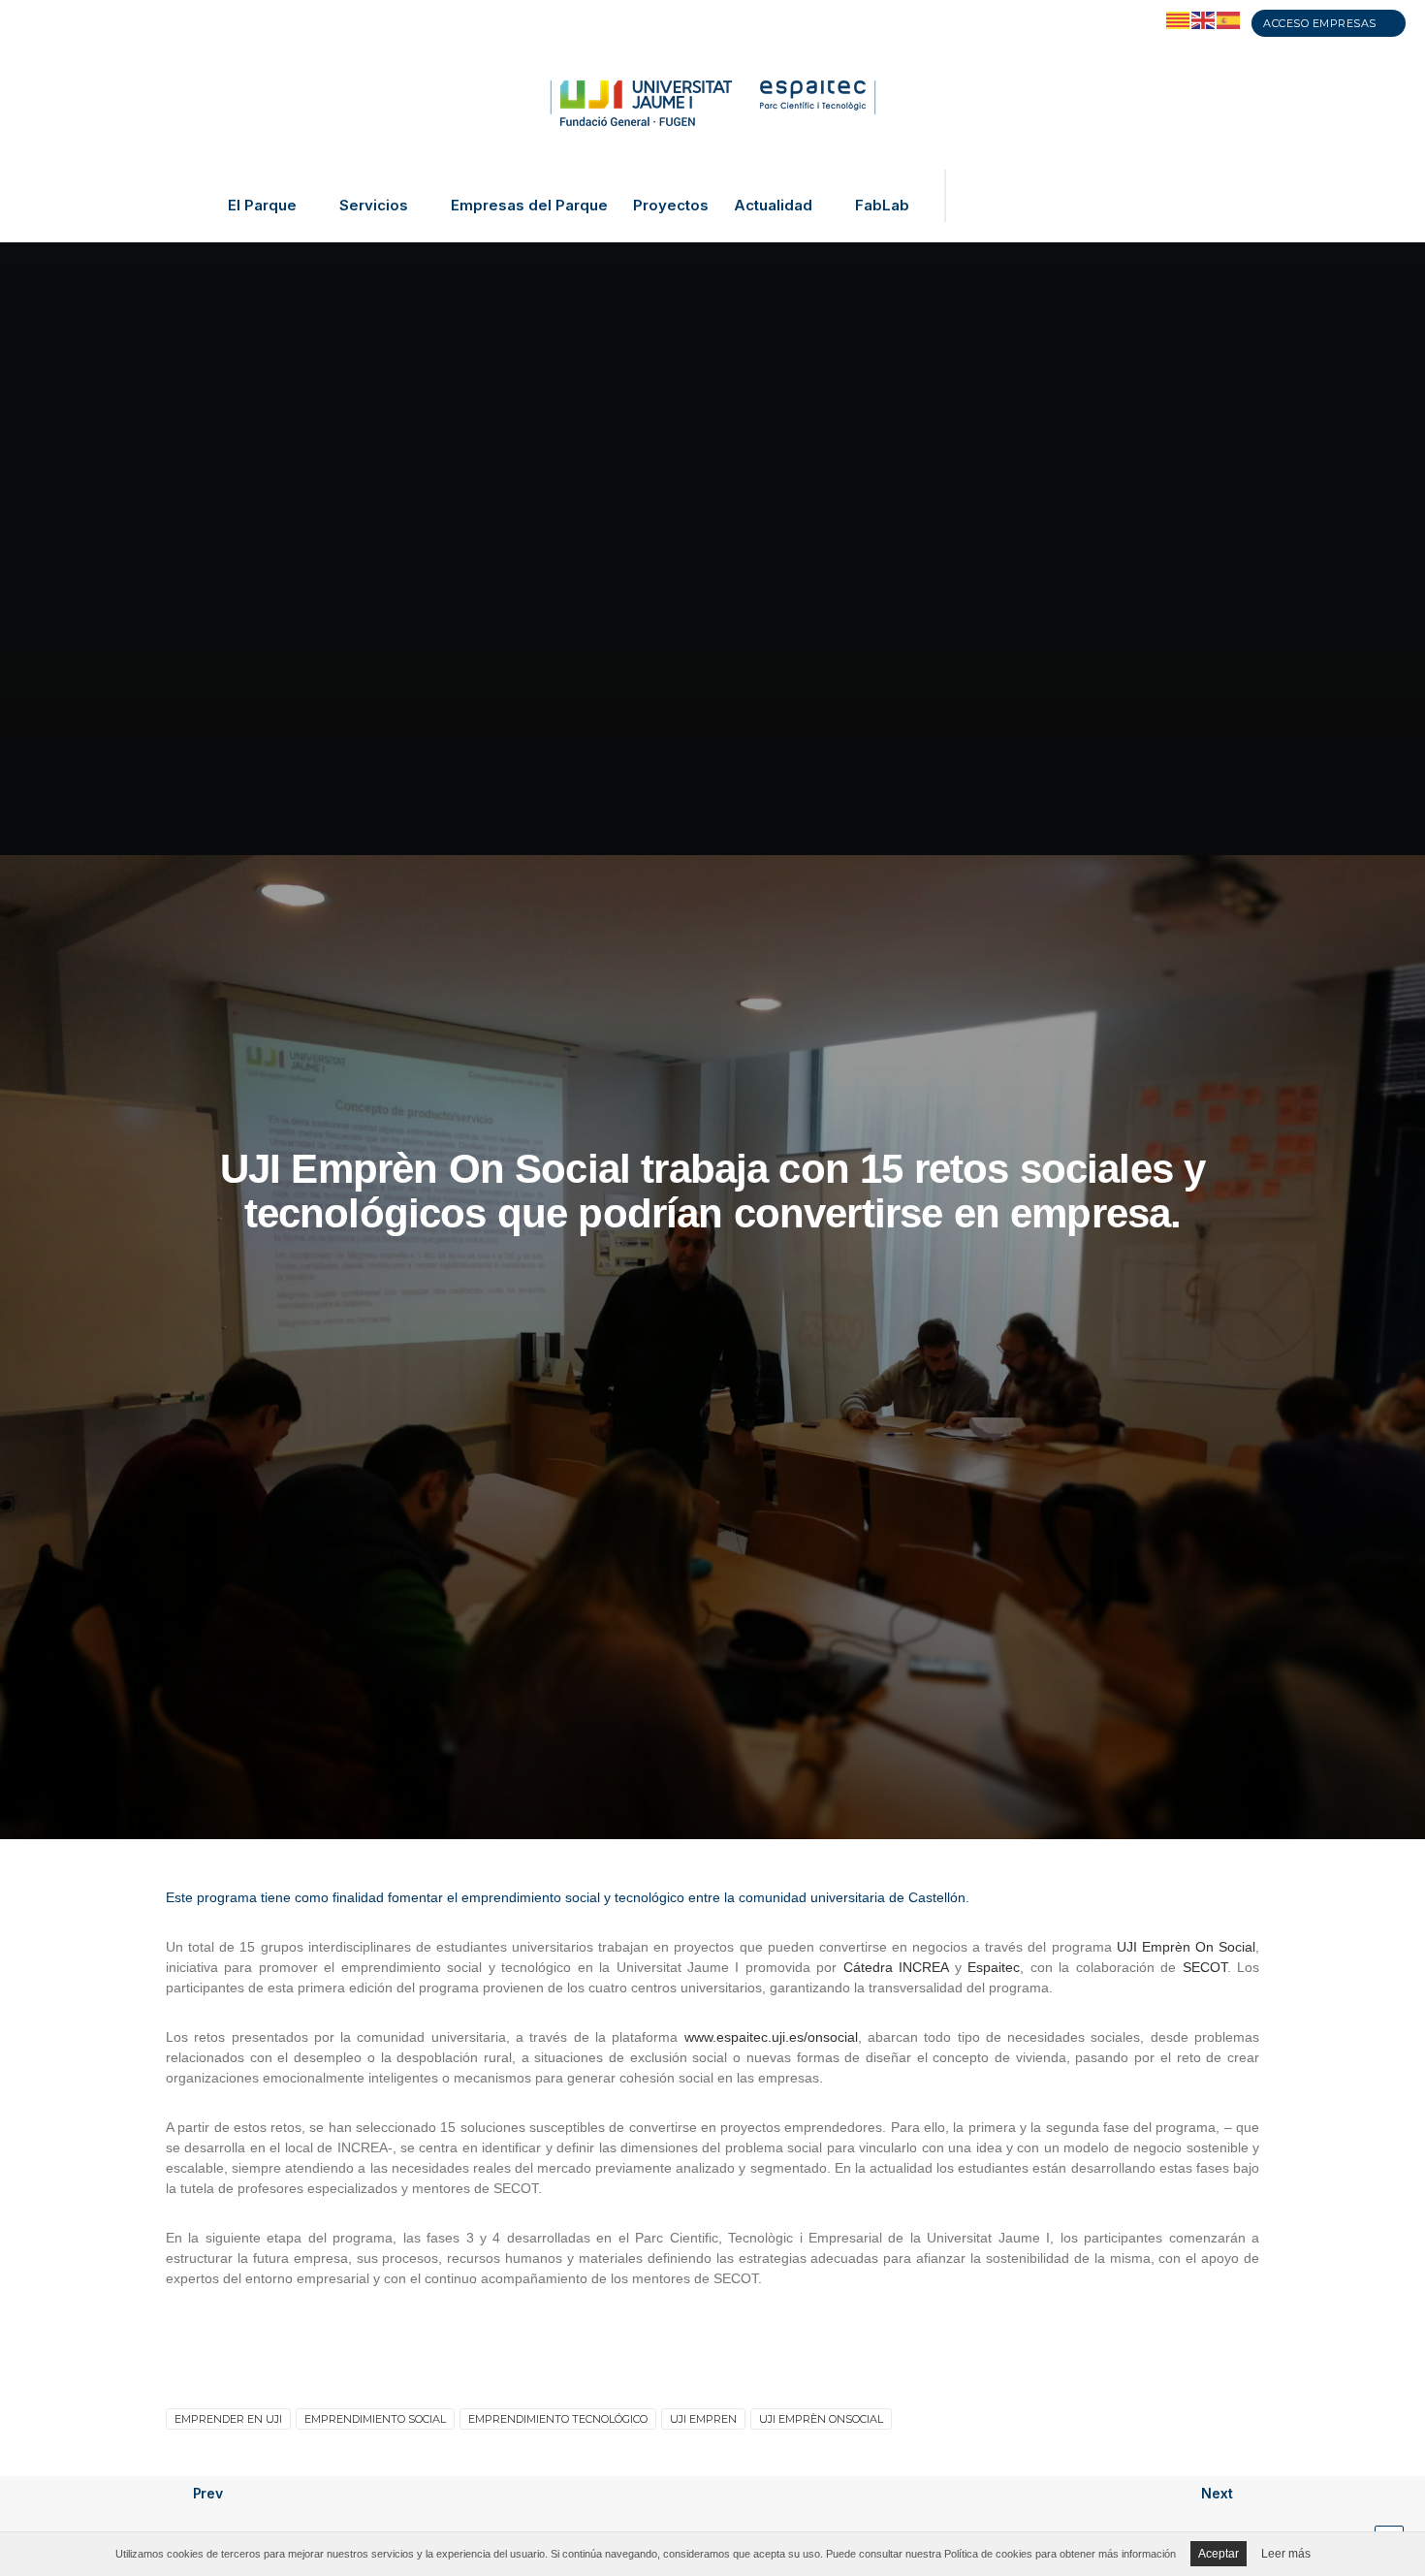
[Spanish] (1229, 19)
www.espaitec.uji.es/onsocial (771, 2037)
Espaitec (994, 1967)
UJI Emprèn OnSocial (821, 2419)
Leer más (1286, 2554)
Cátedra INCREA (896, 1967)
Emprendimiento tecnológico (558, 2419)
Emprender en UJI (228, 2419)
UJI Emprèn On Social (1186, 1947)
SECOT (1205, 1967)
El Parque (262, 206)
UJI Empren (703, 2419)
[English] (1204, 19)
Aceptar (1219, 2554)
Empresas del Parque (529, 206)
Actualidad (773, 206)
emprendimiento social (375, 2419)
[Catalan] (1179, 19)
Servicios (374, 206)
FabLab (882, 206)
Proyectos (671, 206)
